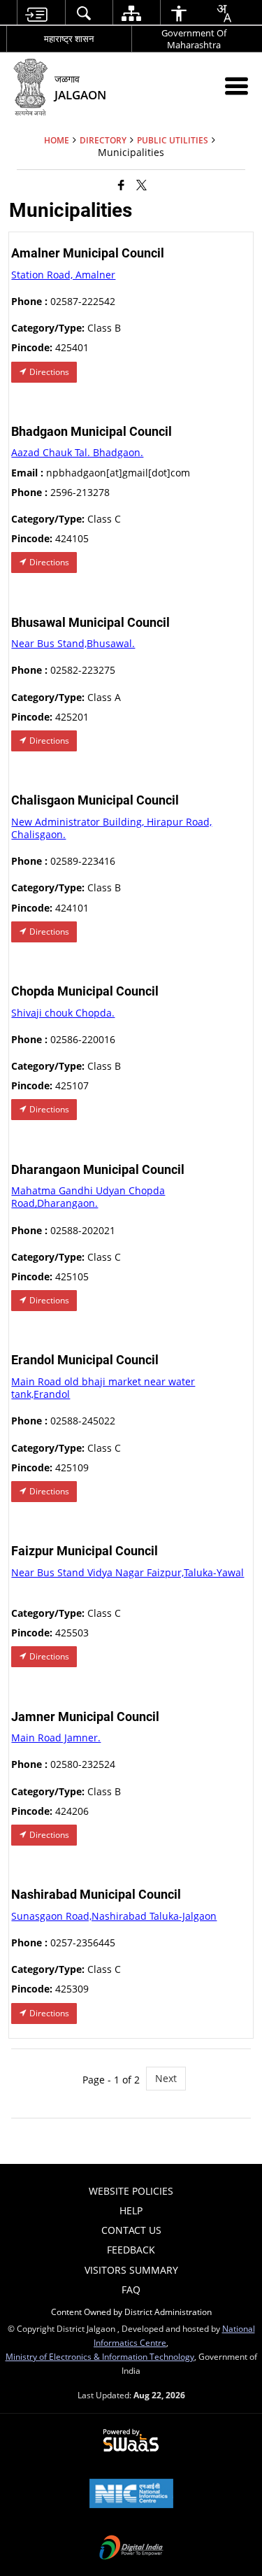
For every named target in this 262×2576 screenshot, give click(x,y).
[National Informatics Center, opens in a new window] (131, 2495)
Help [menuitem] (131, 2210)
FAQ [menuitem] (131, 2290)
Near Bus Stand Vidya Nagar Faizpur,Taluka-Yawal (128, 1572)
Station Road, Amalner (63, 275)
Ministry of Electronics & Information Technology (100, 2356)
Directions (48, 372)
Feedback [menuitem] (131, 2250)
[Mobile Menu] (236, 86)
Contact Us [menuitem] (131, 2230)
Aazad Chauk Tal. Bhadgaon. (77, 452)
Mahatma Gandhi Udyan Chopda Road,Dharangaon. (88, 1197)
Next (166, 2078)
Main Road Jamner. (56, 1738)
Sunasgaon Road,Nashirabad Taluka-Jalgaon (114, 1916)
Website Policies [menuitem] (131, 2191)
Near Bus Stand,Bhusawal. (73, 643)
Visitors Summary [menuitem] (131, 2270)
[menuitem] (35, 13)
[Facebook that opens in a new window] (121, 185)
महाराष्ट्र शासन (69, 38)
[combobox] (224, 13)
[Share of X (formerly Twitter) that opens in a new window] (141, 185)
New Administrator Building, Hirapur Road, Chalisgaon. (111, 828)
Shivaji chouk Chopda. (63, 1013)
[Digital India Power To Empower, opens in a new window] (131, 2549)
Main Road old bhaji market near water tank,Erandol (103, 1388)
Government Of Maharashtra (194, 39)
